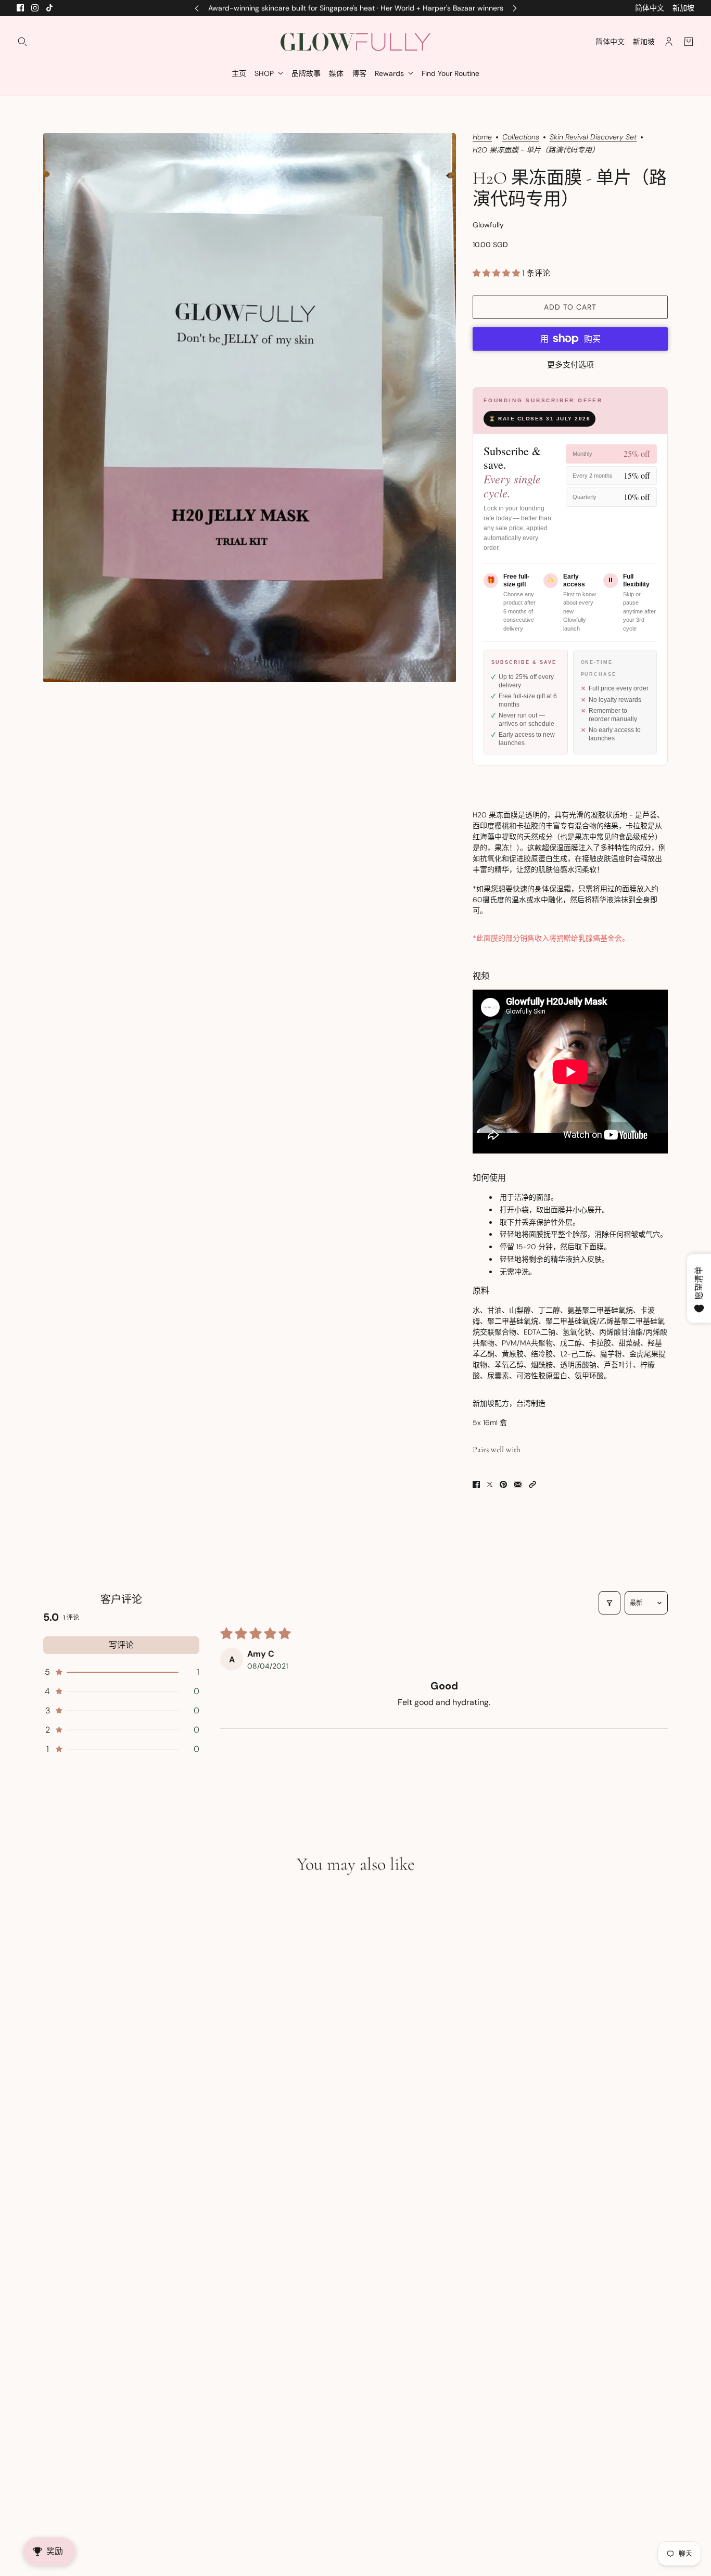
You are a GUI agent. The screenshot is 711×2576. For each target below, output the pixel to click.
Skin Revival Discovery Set (593, 137)
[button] (497, 273)
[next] (515, 8)
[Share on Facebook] (476, 1484)
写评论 (121, 1645)
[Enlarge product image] (250, 408)
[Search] (22, 42)
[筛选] (610, 1603)
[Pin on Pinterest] (503, 1484)
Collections (521, 137)
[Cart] (689, 42)
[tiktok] (49, 8)
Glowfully (488, 225)
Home (482, 137)
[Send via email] (518, 1484)
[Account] (669, 42)
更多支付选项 (570, 365)
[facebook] (20, 8)
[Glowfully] (355, 42)
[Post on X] (490, 1484)
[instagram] (35, 8)
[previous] (197, 8)
